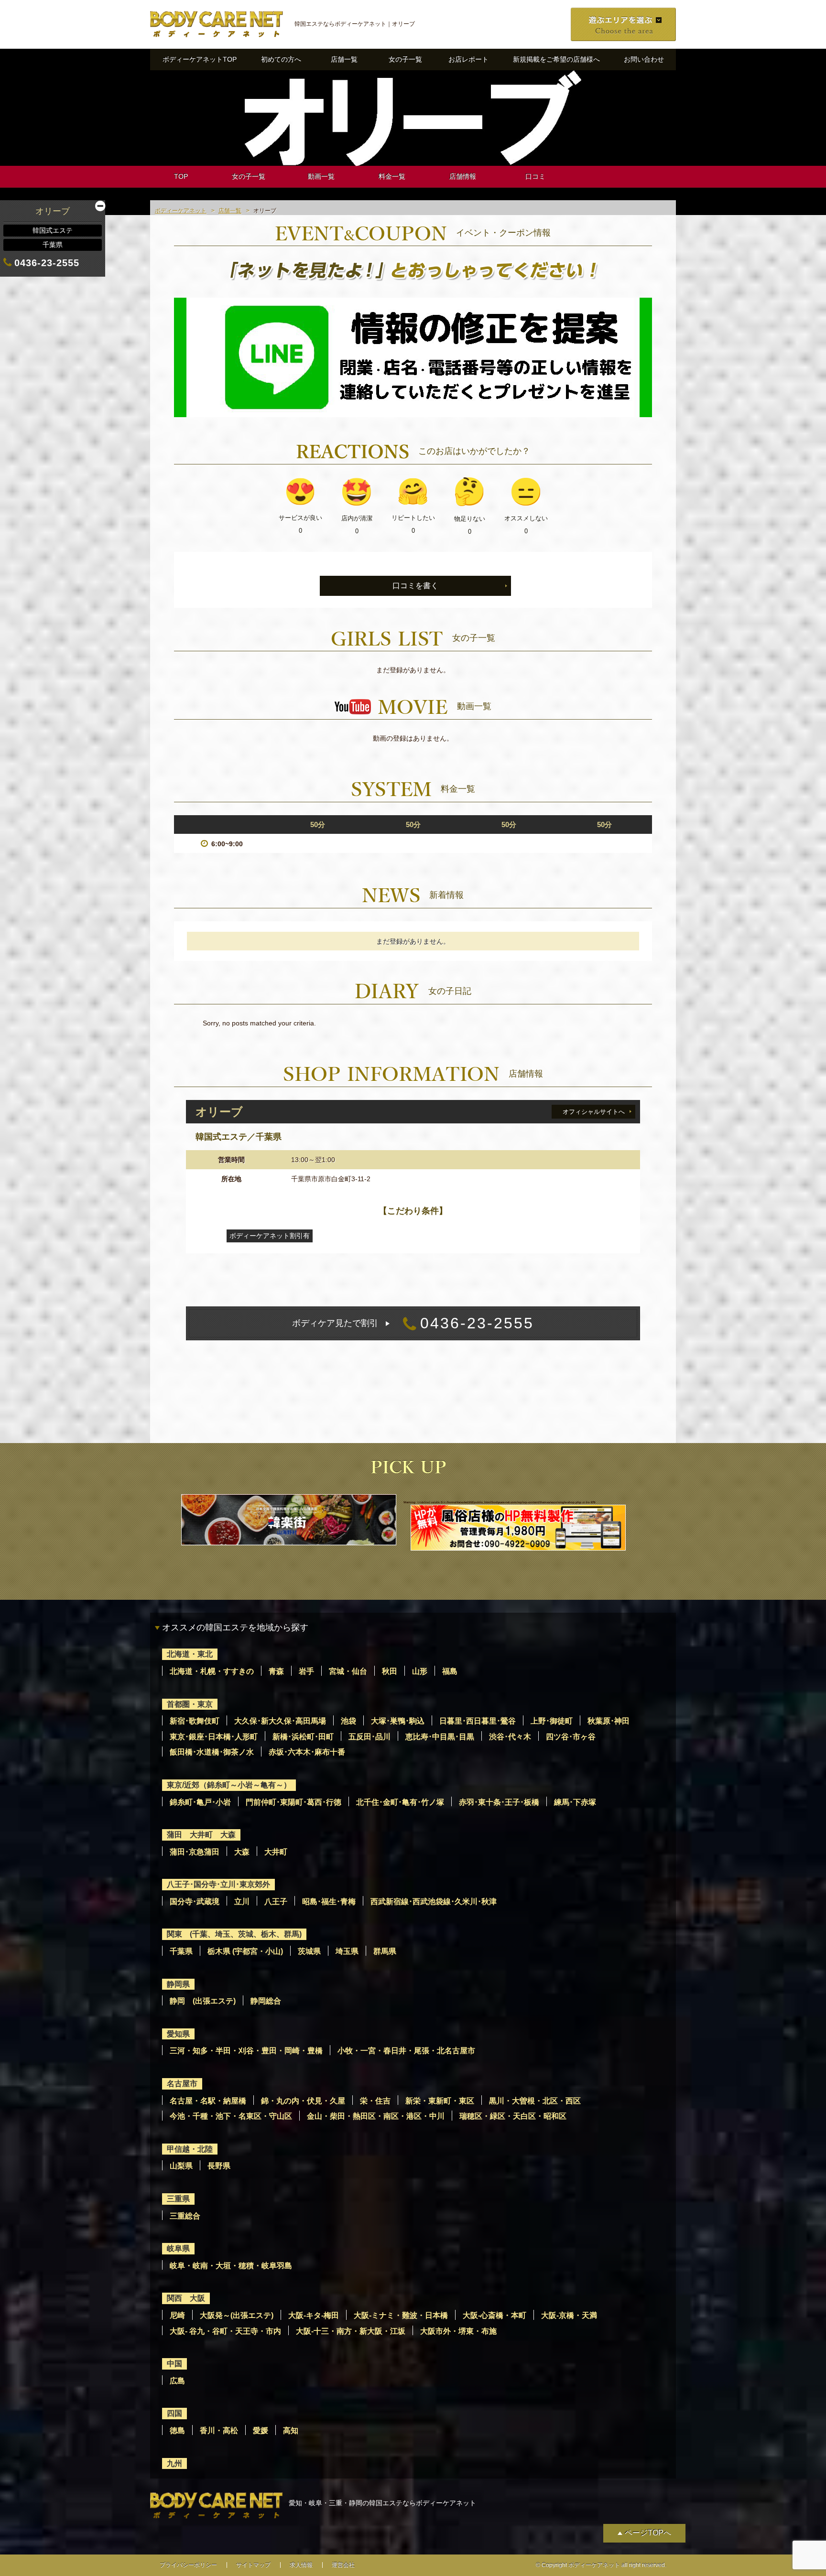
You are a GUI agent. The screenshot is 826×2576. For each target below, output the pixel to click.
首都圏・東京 (190, 1704)
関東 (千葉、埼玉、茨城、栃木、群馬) (234, 1934)
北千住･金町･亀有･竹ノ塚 (400, 1802)
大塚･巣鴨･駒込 (398, 1721)
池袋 (348, 1721)
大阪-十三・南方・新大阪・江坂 (351, 2331)
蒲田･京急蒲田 (195, 1852)
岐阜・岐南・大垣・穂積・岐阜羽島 (231, 2266)
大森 (242, 1852)
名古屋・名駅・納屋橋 (208, 2101)
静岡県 (178, 1984)
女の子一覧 (405, 59)
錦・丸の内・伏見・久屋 (303, 2101)
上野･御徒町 (552, 1721)
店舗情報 (463, 176)
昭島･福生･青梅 (329, 1902)
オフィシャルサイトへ (594, 1112)
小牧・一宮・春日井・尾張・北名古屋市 (406, 2051)
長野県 (219, 2166)
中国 (174, 2364)
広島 (177, 2381)
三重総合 (185, 2216)
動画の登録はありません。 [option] (413, 738)
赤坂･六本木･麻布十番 (307, 1752)
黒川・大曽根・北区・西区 (535, 2101)
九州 (174, 2463)
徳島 (177, 2430)
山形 (420, 1671)
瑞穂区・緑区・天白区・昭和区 (513, 2116)
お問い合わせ (644, 59)
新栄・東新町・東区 (440, 2101)
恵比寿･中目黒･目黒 (440, 1737)
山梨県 (181, 2166)
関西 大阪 (186, 2298)
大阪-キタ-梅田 (314, 2315)
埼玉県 (347, 1951)
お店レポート (468, 59)
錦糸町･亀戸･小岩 (200, 1802)
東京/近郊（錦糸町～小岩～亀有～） (229, 1785)
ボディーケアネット (181, 211)
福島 (450, 1671)
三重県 (178, 2199)
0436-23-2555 (413, 1323)
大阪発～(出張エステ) (237, 2315)
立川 (242, 1902)
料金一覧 (392, 176)
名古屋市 (182, 2084)
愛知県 (178, 2034)
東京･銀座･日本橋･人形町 (214, 1737)
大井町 (276, 1852)
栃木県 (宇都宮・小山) (245, 1951)
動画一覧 (321, 176)
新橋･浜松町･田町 (303, 1737)
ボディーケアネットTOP (200, 59)
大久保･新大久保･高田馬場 (280, 1721)
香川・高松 (219, 2430)
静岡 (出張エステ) (203, 2001)
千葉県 (181, 1951)
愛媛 (261, 2430)
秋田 (390, 1671)
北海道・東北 (190, 1654)
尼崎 (177, 2315)
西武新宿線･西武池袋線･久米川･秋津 (434, 1902)
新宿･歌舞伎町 (195, 1721)
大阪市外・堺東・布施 (458, 2331)
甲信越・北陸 (190, 2149)
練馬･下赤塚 (575, 1802)
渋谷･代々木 (510, 1737)
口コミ (535, 176)
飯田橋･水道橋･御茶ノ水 (212, 1752)
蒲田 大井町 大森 (201, 1835)
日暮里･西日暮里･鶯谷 (478, 1721)
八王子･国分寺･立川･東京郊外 (218, 1884)
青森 (276, 1671)
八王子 (276, 1902)
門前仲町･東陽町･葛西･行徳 (293, 1802)
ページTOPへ (648, 2533)
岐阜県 (178, 2248)
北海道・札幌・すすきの (212, 1671)
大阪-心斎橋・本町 (495, 2315)
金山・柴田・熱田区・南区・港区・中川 (376, 2116)
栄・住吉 (375, 2101)
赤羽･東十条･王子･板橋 (499, 1802)
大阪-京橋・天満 (569, 2315)
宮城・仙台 (348, 1671)
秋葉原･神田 (609, 1721)
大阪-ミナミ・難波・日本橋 (401, 2315)
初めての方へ (281, 59)
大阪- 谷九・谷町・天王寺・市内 (225, 2331)
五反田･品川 (370, 1737)
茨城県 (309, 1951)
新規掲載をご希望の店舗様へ (556, 59)
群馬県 (385, 1951)
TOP (181, 176)
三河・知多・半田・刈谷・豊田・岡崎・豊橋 (246, 2051)
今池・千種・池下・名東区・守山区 (231, 2116)
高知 (291, 2430)
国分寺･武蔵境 (195, 1902)
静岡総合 (266, 2001)
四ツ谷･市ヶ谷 (571, 1737)
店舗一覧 (344, 59)
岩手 (306, 1671)
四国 (174, 2413)
